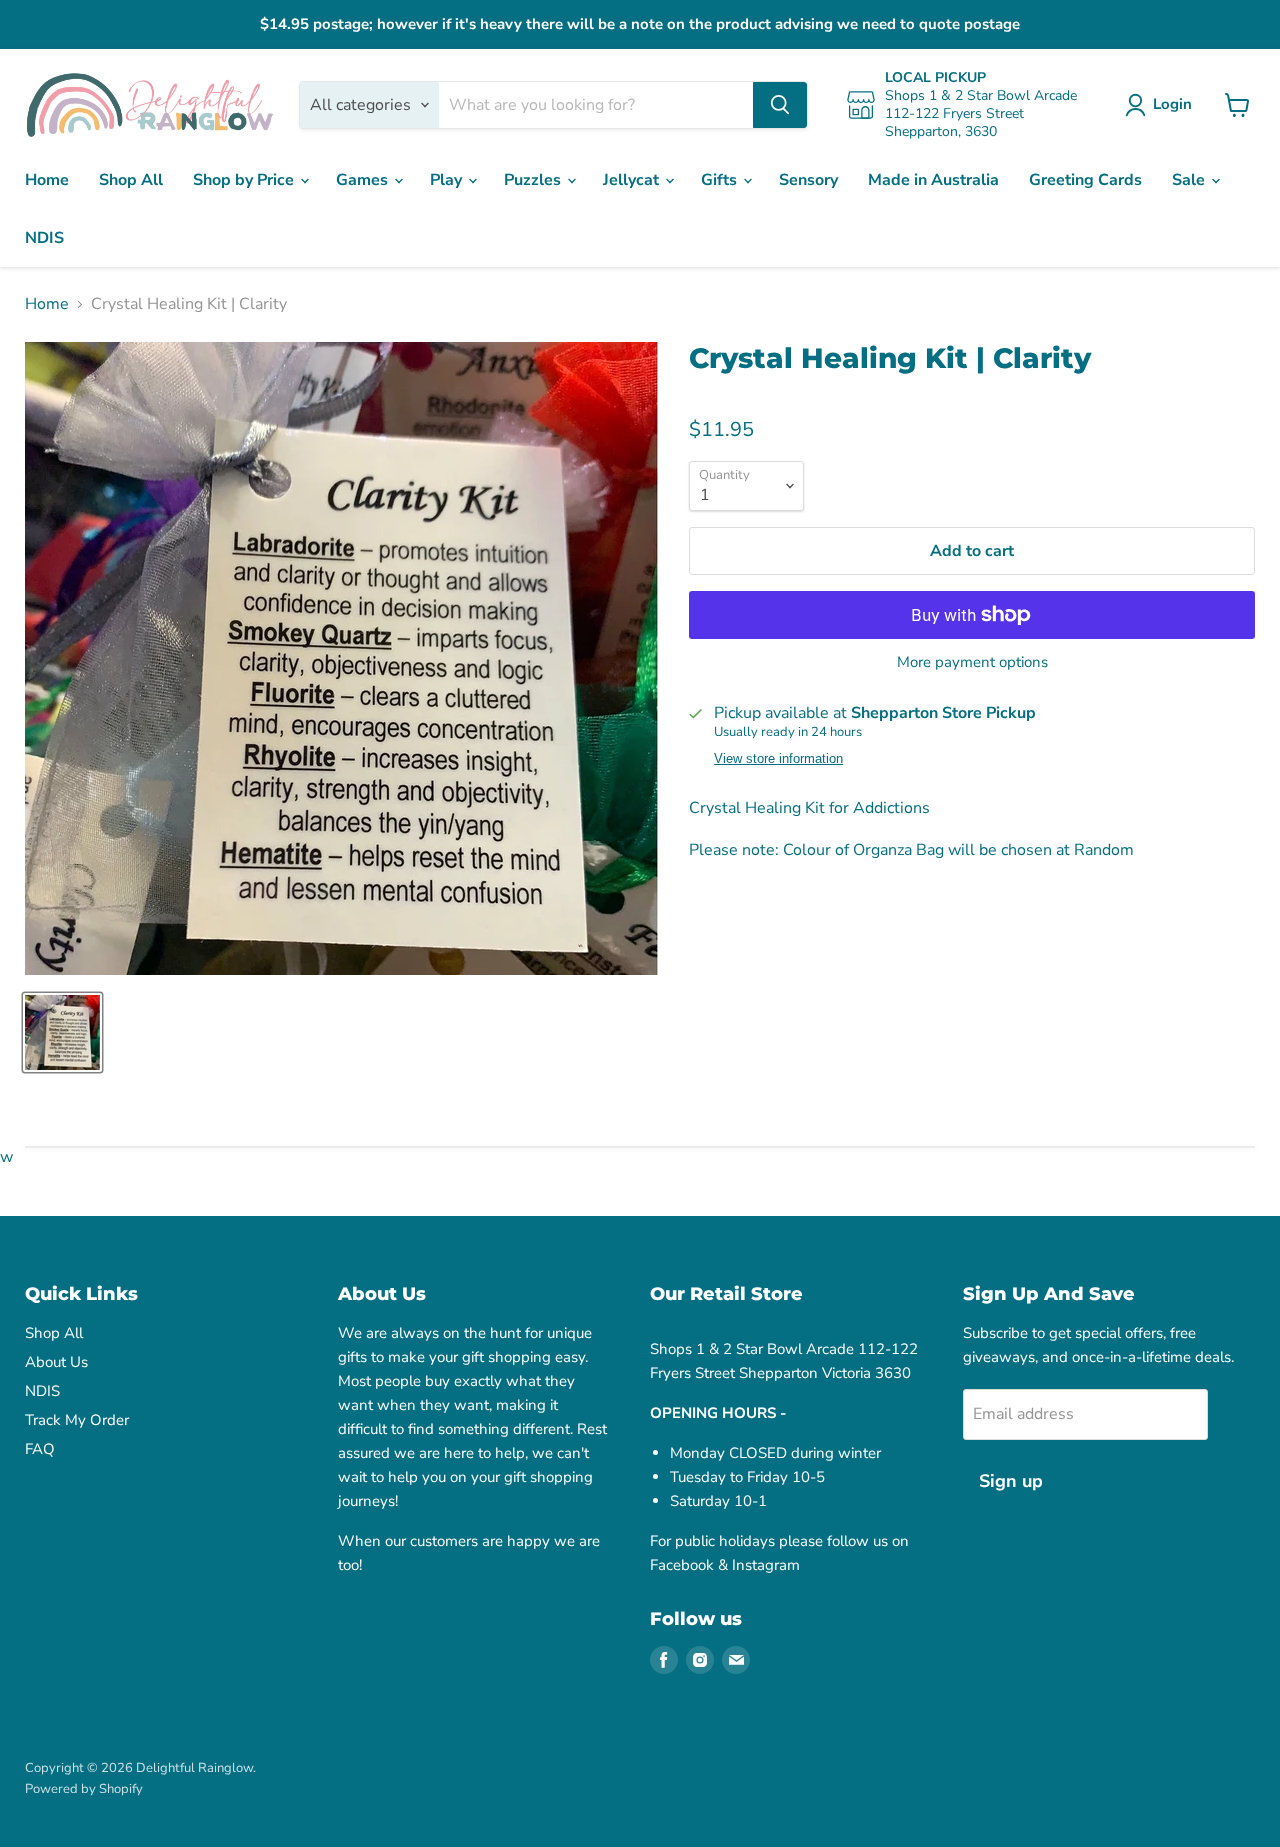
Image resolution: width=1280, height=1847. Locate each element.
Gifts (721, 180)
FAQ (40, 1449)
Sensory (808, 180)
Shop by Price (245, 180)
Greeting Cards (1085, 180)
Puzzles (534, 180)
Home (47, 180)
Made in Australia (933, 180)
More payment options (972, 662)
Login (1172, 104)
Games (364, 180)
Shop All (131, 180)
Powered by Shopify (84, 1789)
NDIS (44, 238)
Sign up (1011, 1481)
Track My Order (77, 1420)
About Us (56, 1362)
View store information (778, 759)
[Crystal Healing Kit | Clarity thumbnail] (62, 1032)
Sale (1190, 180)
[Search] (780, 105)
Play (448, 180)
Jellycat (633, 180)
